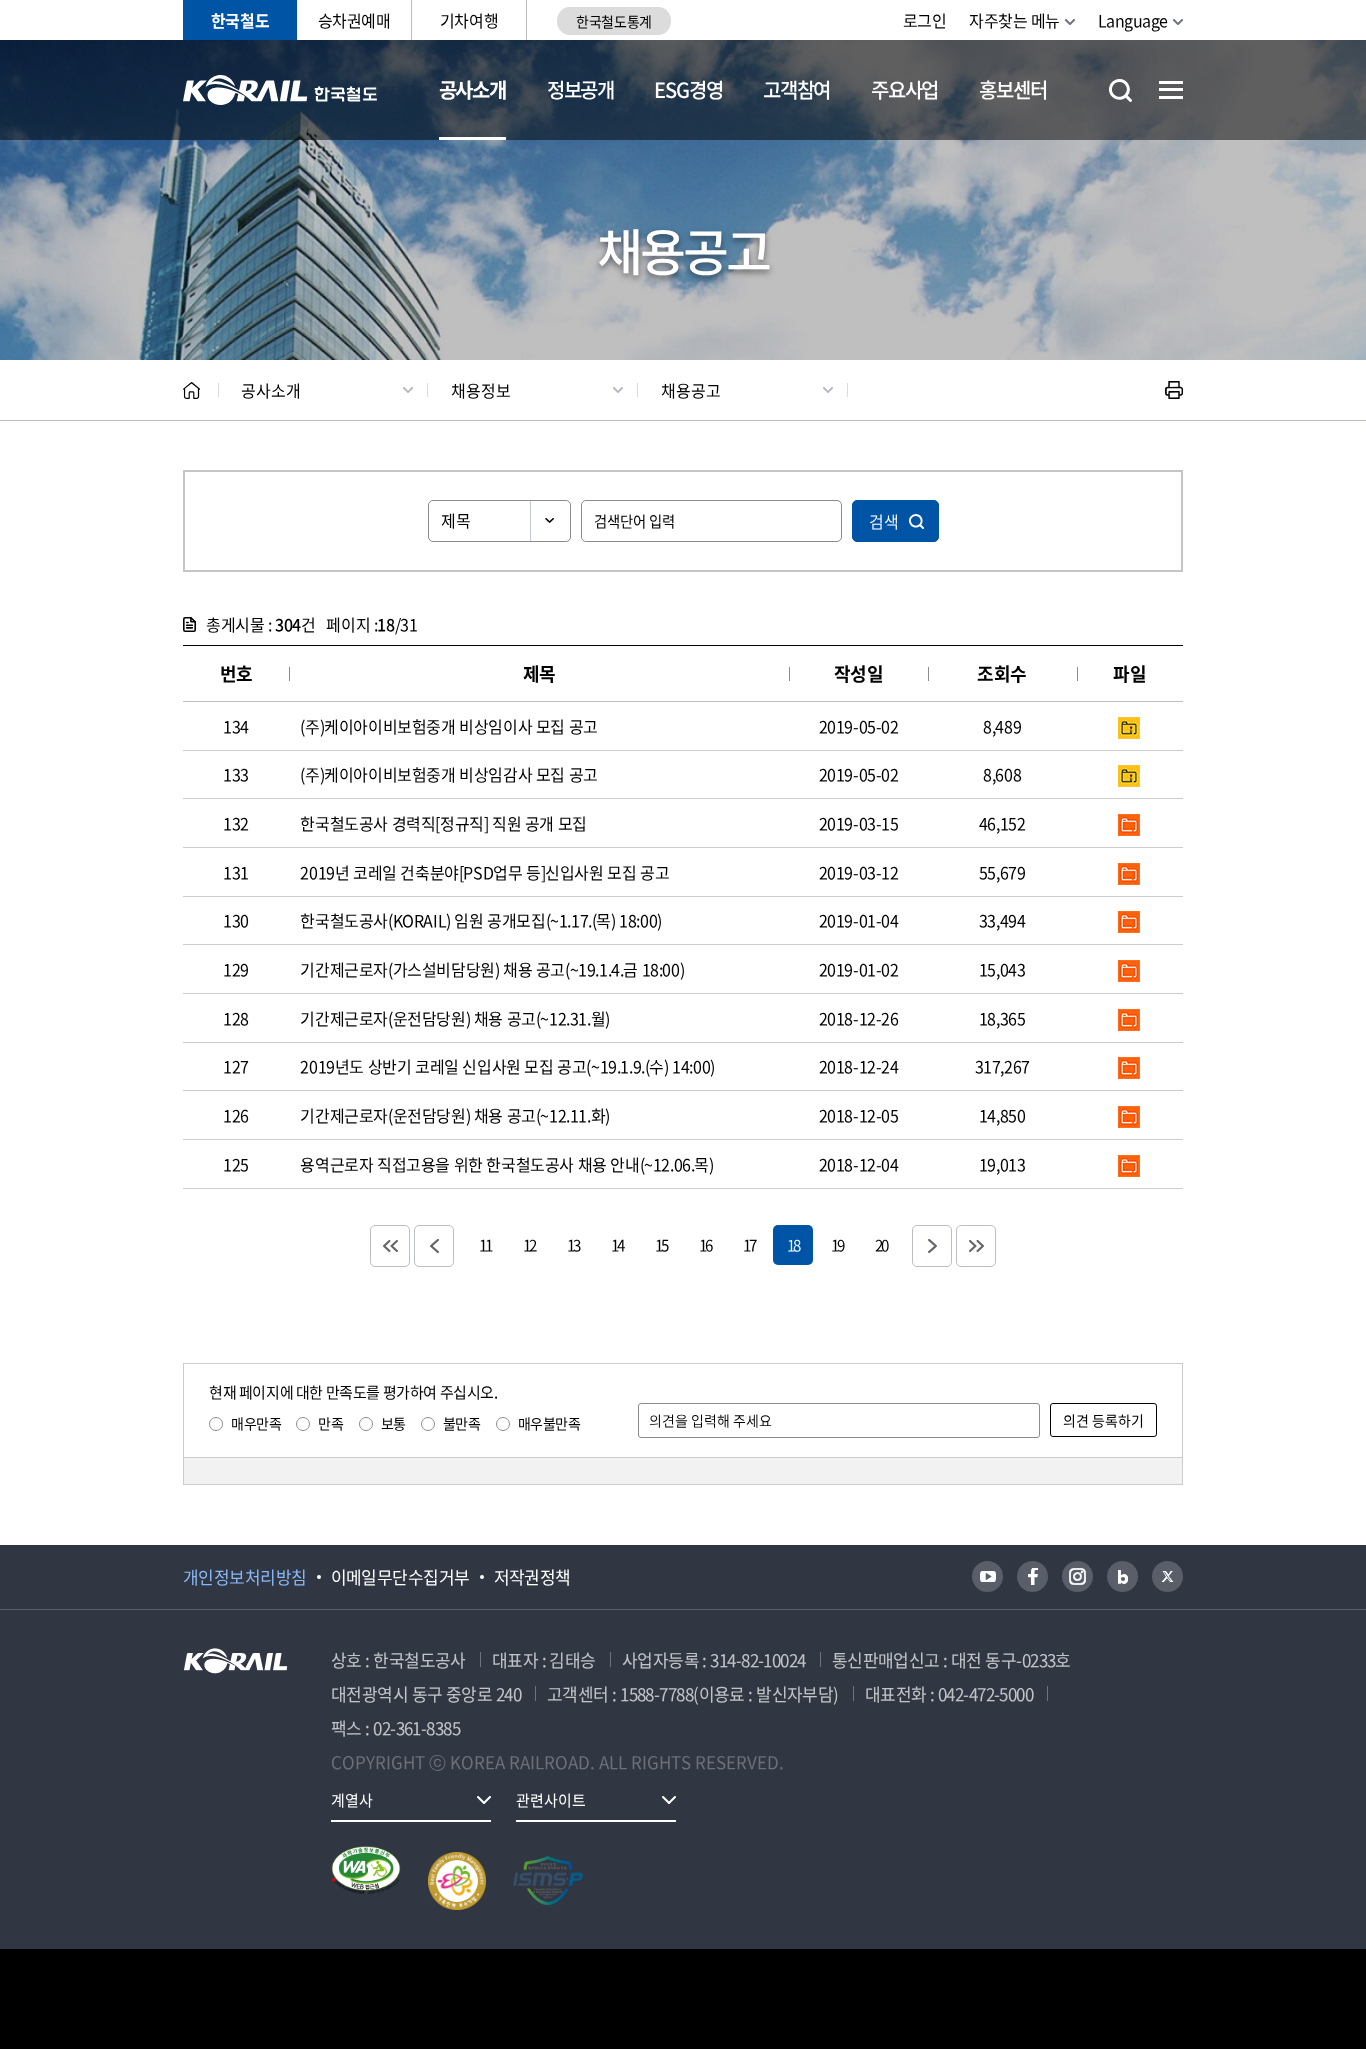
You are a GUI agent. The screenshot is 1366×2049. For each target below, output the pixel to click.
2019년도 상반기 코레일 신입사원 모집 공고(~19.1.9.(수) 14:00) (507, 1066)
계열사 (352, 1800)
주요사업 (904, 89)
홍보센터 (1012, 89)
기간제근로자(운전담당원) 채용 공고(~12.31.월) (454, 1018)
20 (881, 1244)
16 (705, 1244)
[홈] (191, 390)
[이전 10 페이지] (434, 1246)
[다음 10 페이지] (932, 1246)
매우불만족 (549, 1423)
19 (837, 1244)
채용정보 (481, 390)
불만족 (462, 1423)
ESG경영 (688, 89)
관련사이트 (551, 1800)
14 (617, 1244)
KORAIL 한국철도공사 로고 (280, 90)
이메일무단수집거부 (400, 1577)
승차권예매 (354, 20)
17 (749, 1244)
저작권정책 (532, 1577)
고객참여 (796, 89)
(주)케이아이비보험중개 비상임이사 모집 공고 (448, 726)
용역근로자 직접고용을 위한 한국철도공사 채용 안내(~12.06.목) (506, 1164)
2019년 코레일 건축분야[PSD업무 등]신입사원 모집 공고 (484, 872)
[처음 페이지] (390, 1246)
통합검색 (1120, 90)
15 (661, 1244)
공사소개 (472, 89)
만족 (330, 1423)
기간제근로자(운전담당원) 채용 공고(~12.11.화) (454, 1115)
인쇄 (1174, 390)
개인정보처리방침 (245, 1577)
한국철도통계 (613, 21)
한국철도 (240, 20)
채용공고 (691, 390)
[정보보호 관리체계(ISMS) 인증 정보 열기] (548, 1881)
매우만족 (256, 1423)
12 (529, 1244)
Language (1133, 20)
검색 (884, 521)
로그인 (925, 20)
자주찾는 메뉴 (1014, 20)
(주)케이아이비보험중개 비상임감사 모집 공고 (448, 774)
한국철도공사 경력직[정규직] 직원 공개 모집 (443, 823)
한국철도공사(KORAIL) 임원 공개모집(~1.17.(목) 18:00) (480, 920)
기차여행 (469, 20)
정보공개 (580, 89)
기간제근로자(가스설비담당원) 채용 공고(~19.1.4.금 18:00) (492, 969)
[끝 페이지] (976, 1246)
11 (485, 1244)
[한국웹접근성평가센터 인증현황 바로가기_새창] (366, 1881)
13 (573, 1244)
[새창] (987, 1576)
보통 (393, 1423)
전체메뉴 (1171, 90)
